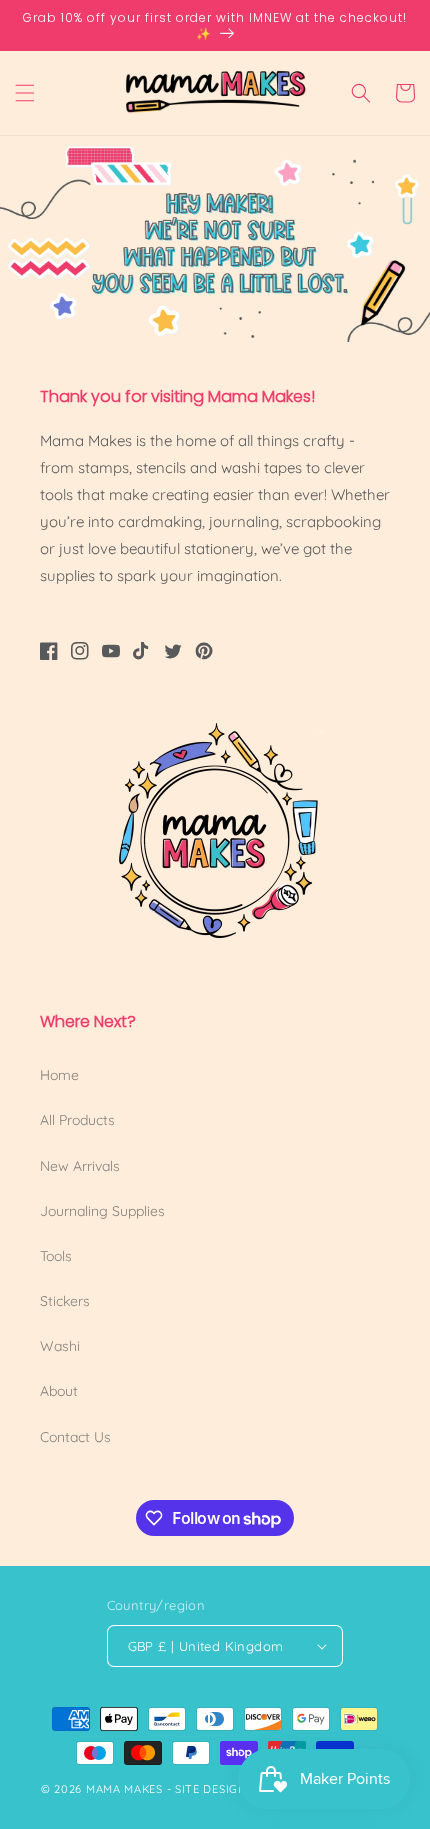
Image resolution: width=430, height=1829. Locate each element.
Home (59, 1075)
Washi (60, 1346)
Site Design (211, 1789)
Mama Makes (124, 1789)
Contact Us (75, 1437)
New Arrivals (80, 1166)
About (59, 1391)
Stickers (65, 1301)
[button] (25, 93)
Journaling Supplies (102, 1211)
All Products (77, 1120)
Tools (56, 1256)
